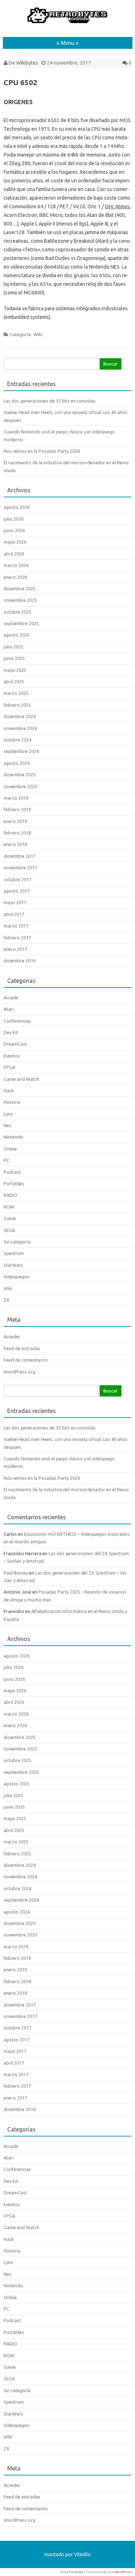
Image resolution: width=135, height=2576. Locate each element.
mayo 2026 (15, 542)
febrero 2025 (17, 705)
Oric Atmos (117, 206)
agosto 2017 (17, 891)
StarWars (13, 1265)
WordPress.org (19, 1372)
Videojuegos (17, 1277)
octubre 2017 (17, 879)
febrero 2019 (17, 809)
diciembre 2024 (20, 716)
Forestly (76, 2572)
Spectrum (14, 1253)
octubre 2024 (17, 740)
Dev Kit (11, 1032)
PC (6, 1160)
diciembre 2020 (20, 775)
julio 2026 (13, 519)
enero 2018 (15, 844)
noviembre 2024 (20, 728)
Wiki (38, 334)
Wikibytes (27, 63)
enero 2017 (15, 949)
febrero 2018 (17, 833)
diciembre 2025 (20, 589)
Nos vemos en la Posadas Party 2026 (42, 451)
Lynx (8, 1114)
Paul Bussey (16, 1573)
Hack (9, 1091)
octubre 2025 (17, 612)
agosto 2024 (17, 763)
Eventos (12, 1056)
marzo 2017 (16, 926)
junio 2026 (14, 530)
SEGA (9, 1230)
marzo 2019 (16, 798)
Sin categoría (17, 1242)
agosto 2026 (17, 507)
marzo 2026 (16, 565)
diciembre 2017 (20, 856)
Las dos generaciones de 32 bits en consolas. (50, 401)
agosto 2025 (17, 635)
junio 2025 (14, 658)
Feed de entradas (22, 1348)
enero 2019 (15, 821)
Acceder (12, 1336)
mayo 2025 (15, 670)
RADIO (10, 1195)
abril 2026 (14, 554)
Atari (9, 1009)
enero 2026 (15, 577)
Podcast (12, 1172)
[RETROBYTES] (68, 23)
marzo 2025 (16, 693)
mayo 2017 (15, 902)
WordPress (124, 2572)
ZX (6, 1300)
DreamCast (15, 1044)
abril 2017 (14, 914)
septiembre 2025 (21, 623)
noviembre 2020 (20, 786)
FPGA (9, 1067)
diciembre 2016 (20, 961)
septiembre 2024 (21, 751)
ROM (9, 1207)
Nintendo (13, 1137)
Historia (12, 1102)
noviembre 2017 (20, 868)
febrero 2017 (17, 938)
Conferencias (17, 1021)
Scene (10, 1218)
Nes (8, 1125)
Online (10, 1149)
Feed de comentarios (26, 1360)
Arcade (11, 998)
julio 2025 (13, 647)
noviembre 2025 (20, 600)
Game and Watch (21, 1079)
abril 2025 (14, 682)
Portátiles (14, 1184)
